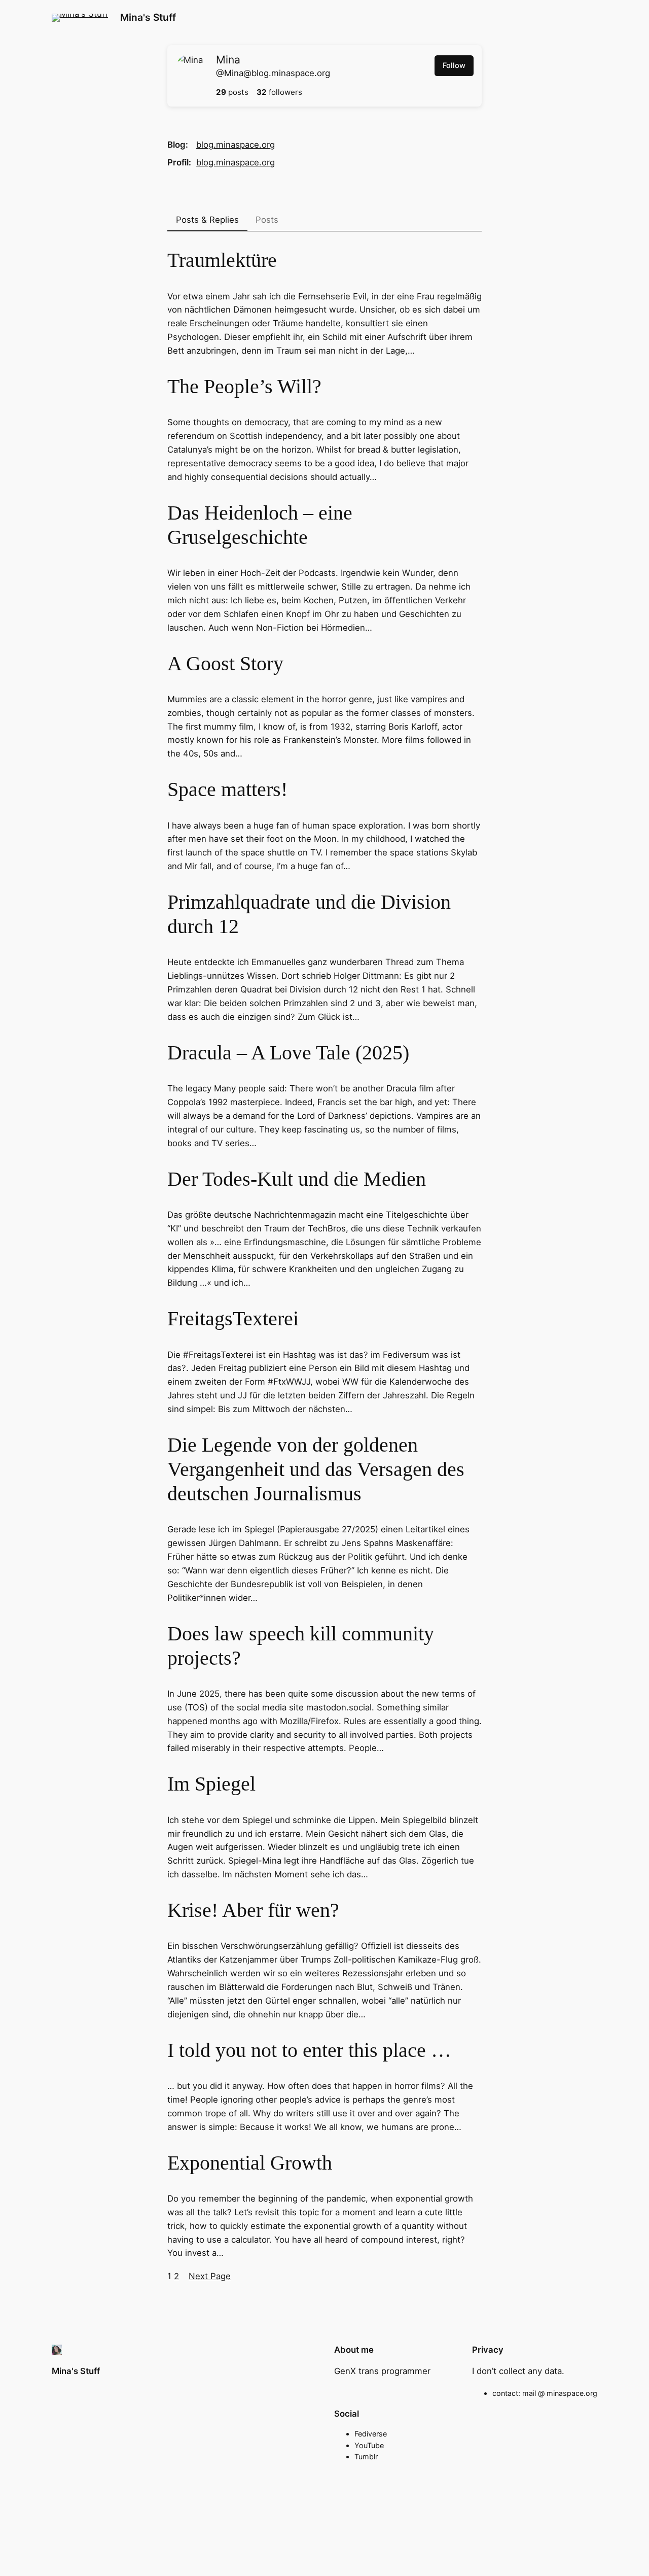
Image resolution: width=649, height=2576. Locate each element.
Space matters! (227, 789)
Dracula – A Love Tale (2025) (288, 1053)
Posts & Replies (207, 220)
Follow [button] (454, 65)
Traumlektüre (222, 260)
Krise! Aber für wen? (253, 1910)
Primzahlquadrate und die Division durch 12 (309, 914)
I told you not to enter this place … (309, 2050)
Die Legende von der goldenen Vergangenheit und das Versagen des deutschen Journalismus (316, 1469)
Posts (267, 220)
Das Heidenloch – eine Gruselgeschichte (260, 525)
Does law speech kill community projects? (301, 1646)
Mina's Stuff (148, 17)
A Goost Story (225, 663)
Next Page (210, 2276)
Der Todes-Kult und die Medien (297, 1179)
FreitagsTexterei (233, 1318)
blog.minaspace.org (236, 145)
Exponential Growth (250, 2163)
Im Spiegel (211, 1784)
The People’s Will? (244, 386)
